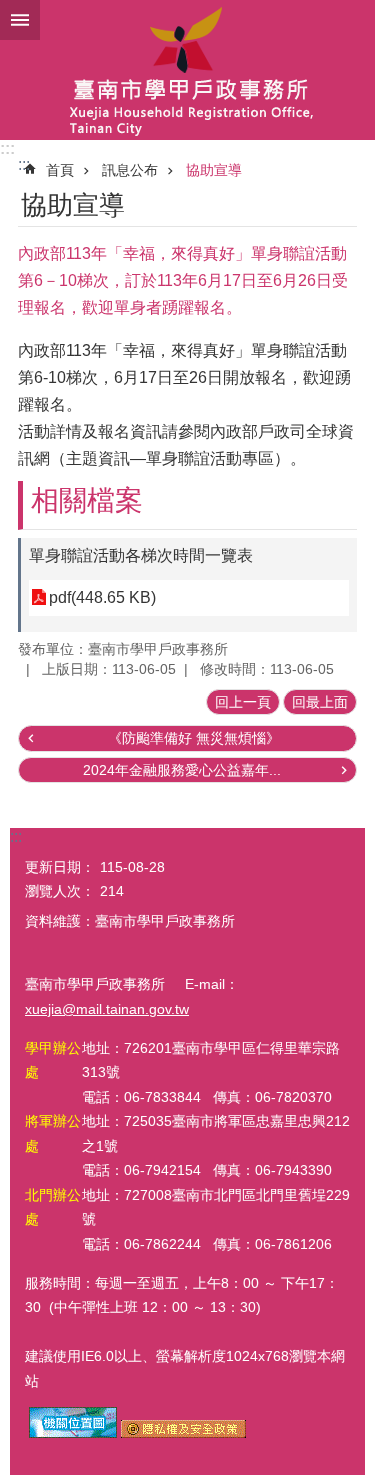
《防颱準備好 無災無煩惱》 (194, 738)
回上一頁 (243, 702)
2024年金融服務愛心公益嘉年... (182, 770)
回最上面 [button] (320, 702)
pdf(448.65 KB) (102, 597)
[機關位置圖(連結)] (73, 1433)
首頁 (60, 170)
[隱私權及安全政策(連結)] (183, 1433)
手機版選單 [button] (20, 20)
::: (7, 148)
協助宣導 (214, 170)
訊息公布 (130, 170)
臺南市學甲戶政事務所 (187, 70)
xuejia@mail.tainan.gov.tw (107, 1009)
